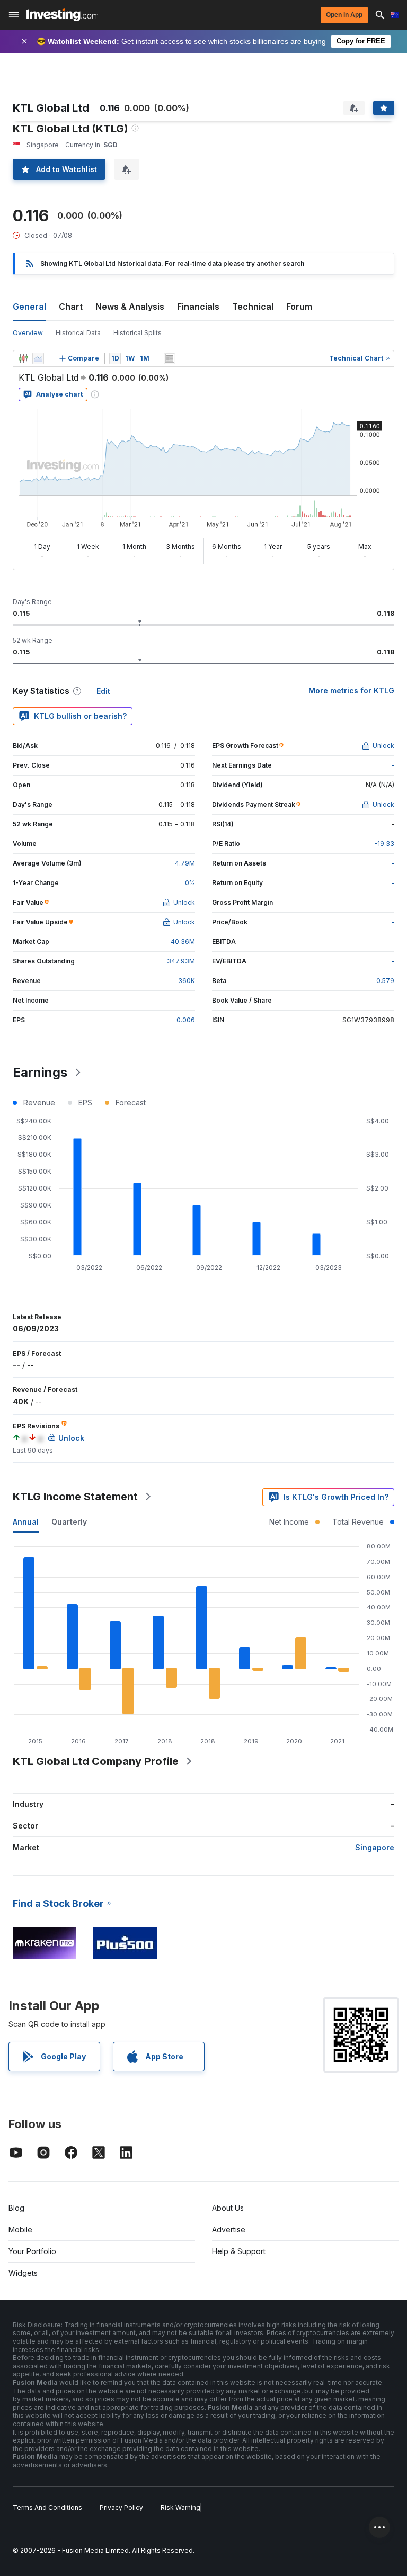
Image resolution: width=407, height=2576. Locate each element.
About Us (228, 2208)
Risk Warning (180, 2507)
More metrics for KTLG (351, 691)
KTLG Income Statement (75, 1497)
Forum (299, 307)
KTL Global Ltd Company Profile (96, 1761)
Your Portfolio (32, 2251)
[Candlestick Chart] (23, 358)
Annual (26, 1522)
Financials (198, 307)
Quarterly (69, 1522)
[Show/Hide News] (170, 358)
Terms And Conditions (47, 2507)
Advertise (229, 2230)
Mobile (20, 2230)
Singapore (375, 1847)
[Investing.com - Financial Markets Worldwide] (62, 15)
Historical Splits (138, 333)
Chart (71, 307)
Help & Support (239, 2251)
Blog (16, 2208)
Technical (253, 307)
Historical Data (78, 333)
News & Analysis (130, 307)
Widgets (23, 2273)
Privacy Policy (121, 2507)
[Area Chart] (38, 358)
